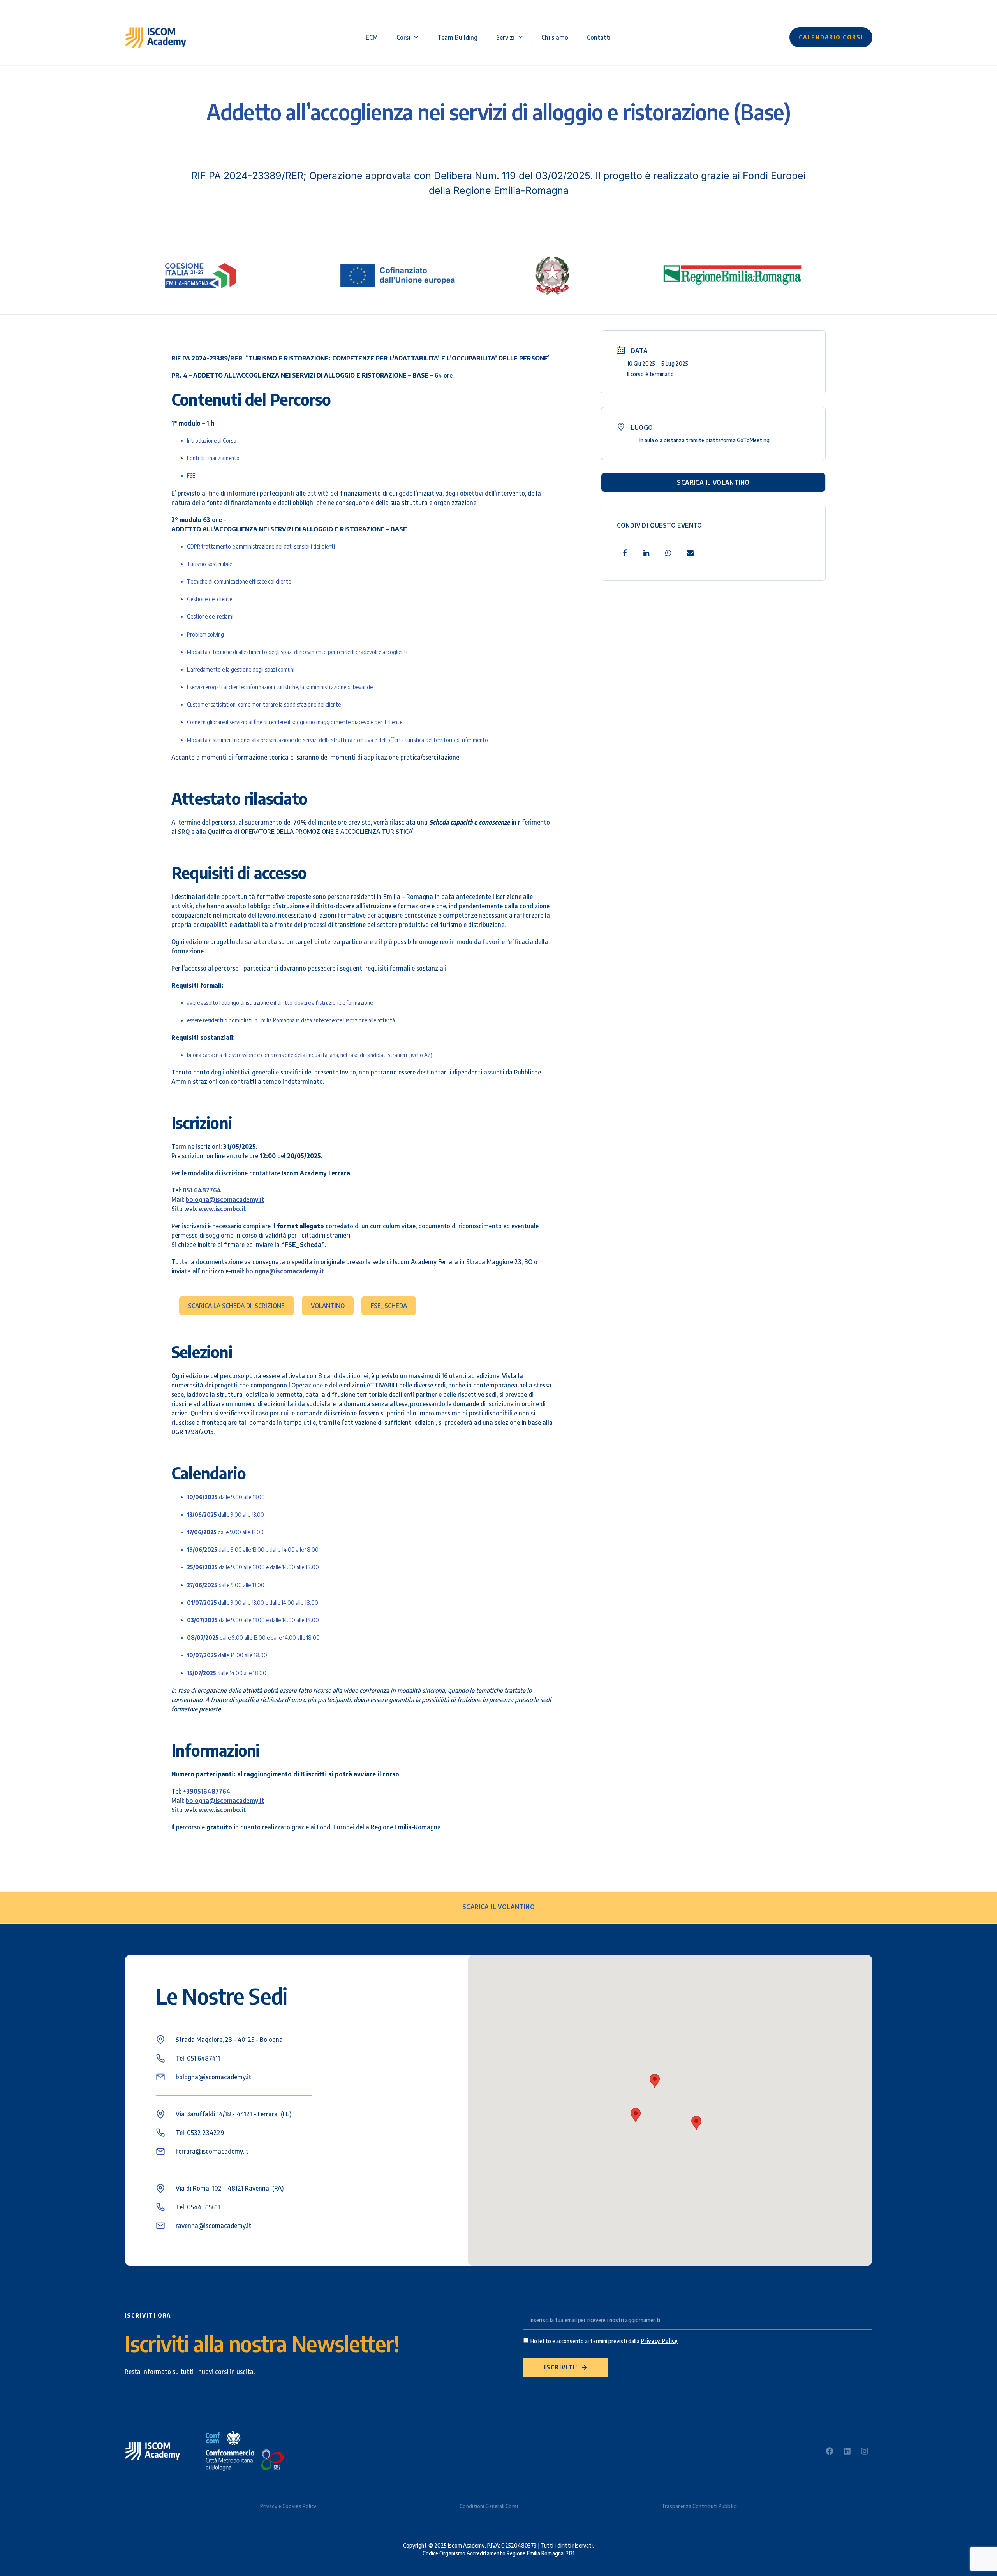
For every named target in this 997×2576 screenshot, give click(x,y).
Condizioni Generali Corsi (489, 2506)
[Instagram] (865, 2451)
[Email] (690, 553)
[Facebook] (830, 2451)
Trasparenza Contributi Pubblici (699, 2506)
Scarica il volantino (713, 482)
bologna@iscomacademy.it (225, 1199)
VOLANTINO (328, 1306)
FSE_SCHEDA (389, 1306)
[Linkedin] (646, 553)
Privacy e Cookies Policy (288, 2506)
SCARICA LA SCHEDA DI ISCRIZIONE (236, 1306)
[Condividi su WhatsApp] (668, 553)
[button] (655, 2081)
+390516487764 (207, 1791)
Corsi (403, 37)
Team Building (457, 37)
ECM (372, 37)
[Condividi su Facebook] (625, 553)
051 (188, 1190)
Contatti (599, 37)
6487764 (208, 1190)
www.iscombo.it (222, 1209)
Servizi (505, 37)
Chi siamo (555, 37)
